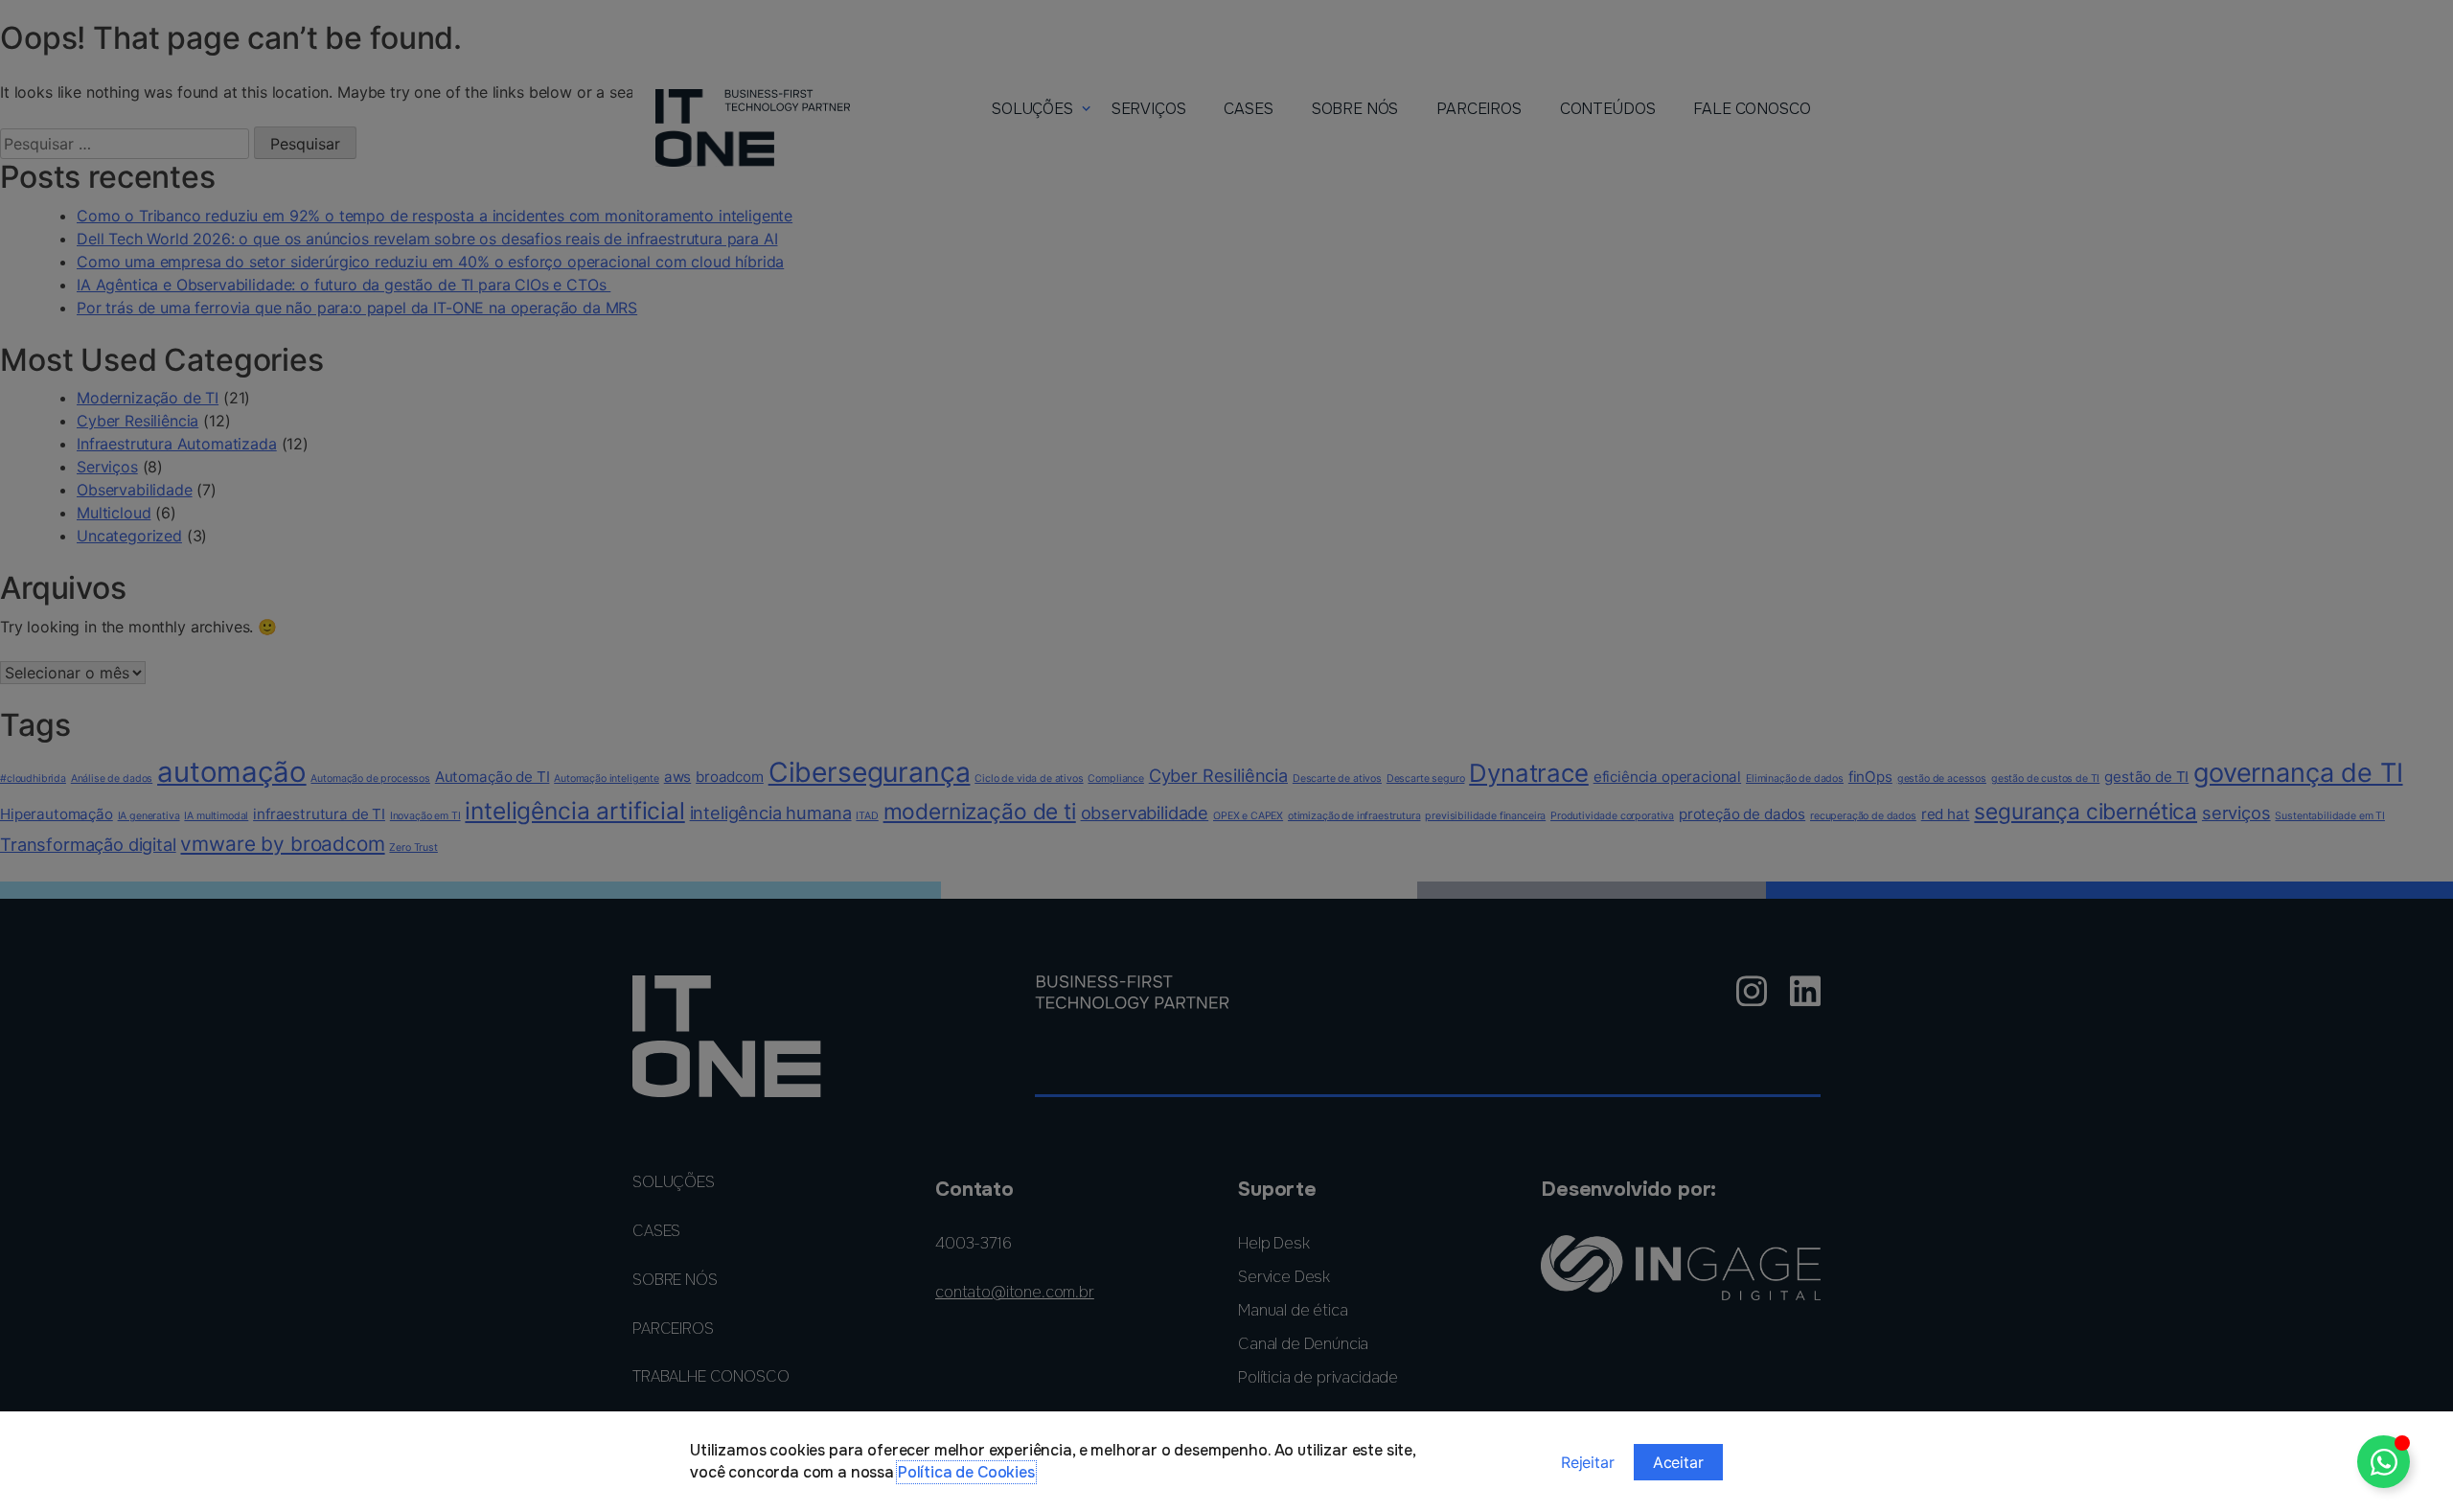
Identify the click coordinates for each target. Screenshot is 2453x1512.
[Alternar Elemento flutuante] (2384, 1462)
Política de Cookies (966, 1472)
